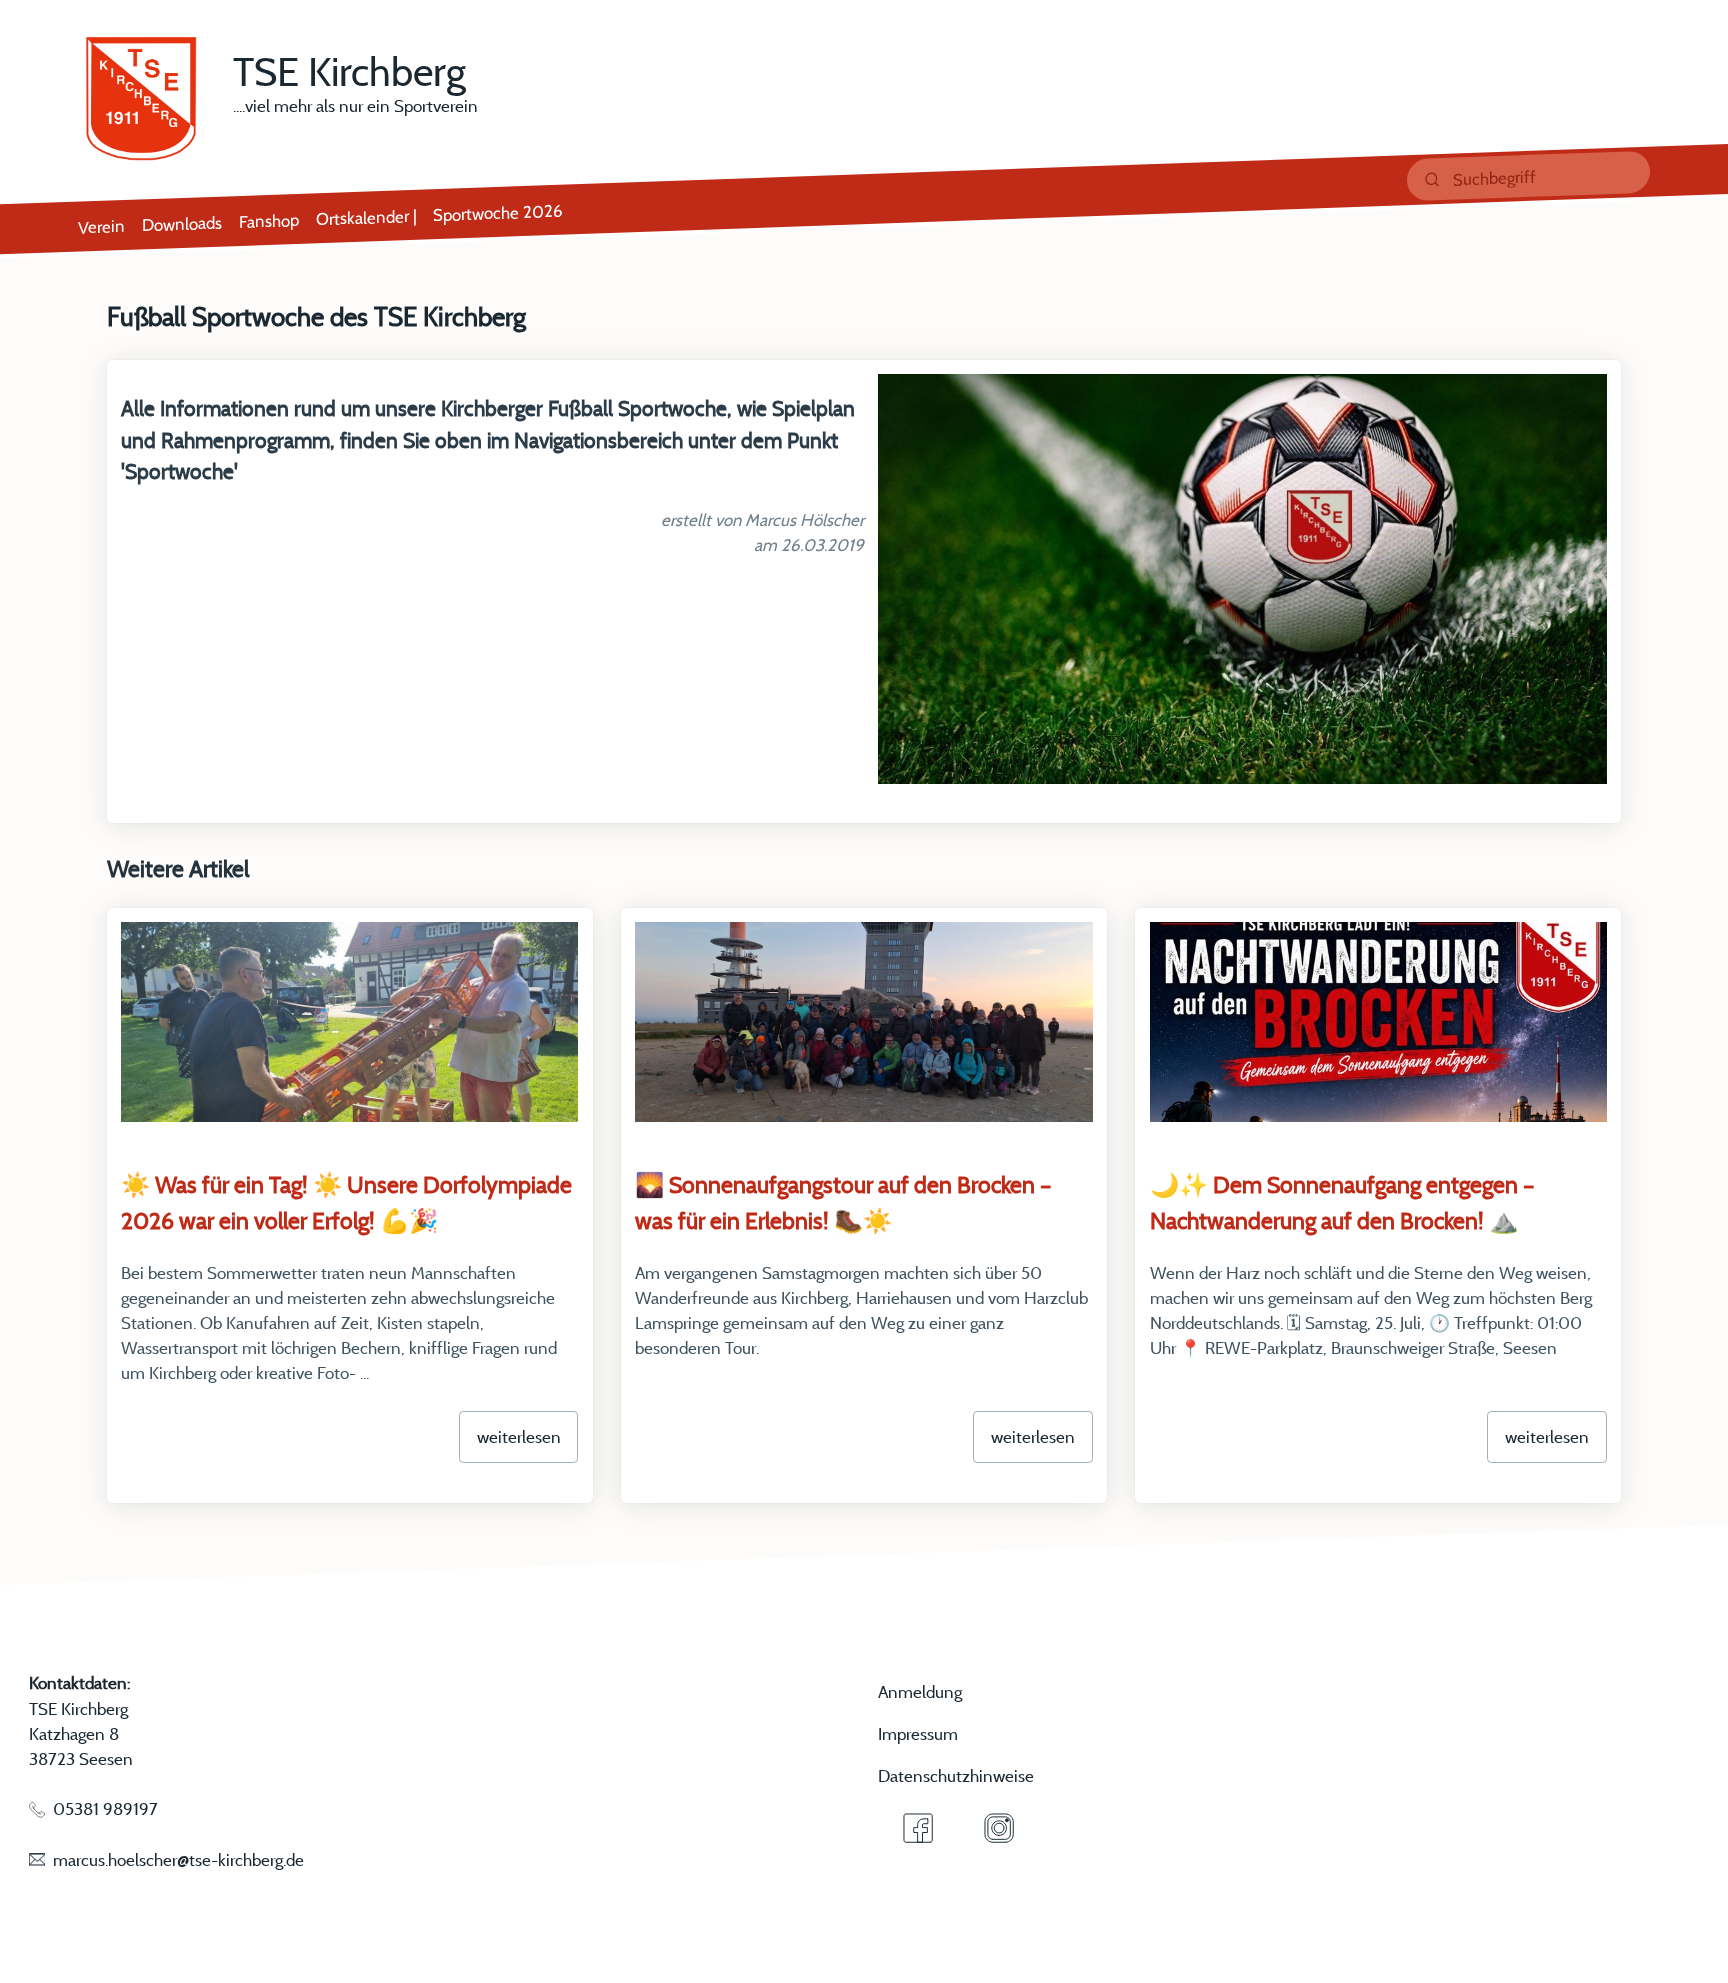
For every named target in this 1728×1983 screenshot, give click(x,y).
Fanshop (269, 220)
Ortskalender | (366, 216)
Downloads (182, 223)
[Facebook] (919, 1828)
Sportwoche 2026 (498, 212)
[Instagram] (999, 1828)
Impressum (918, 1733)
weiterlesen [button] (519, 1436)
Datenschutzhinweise (956, 1775)
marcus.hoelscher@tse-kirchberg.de (178, 1859)
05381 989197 (105, 1808)
